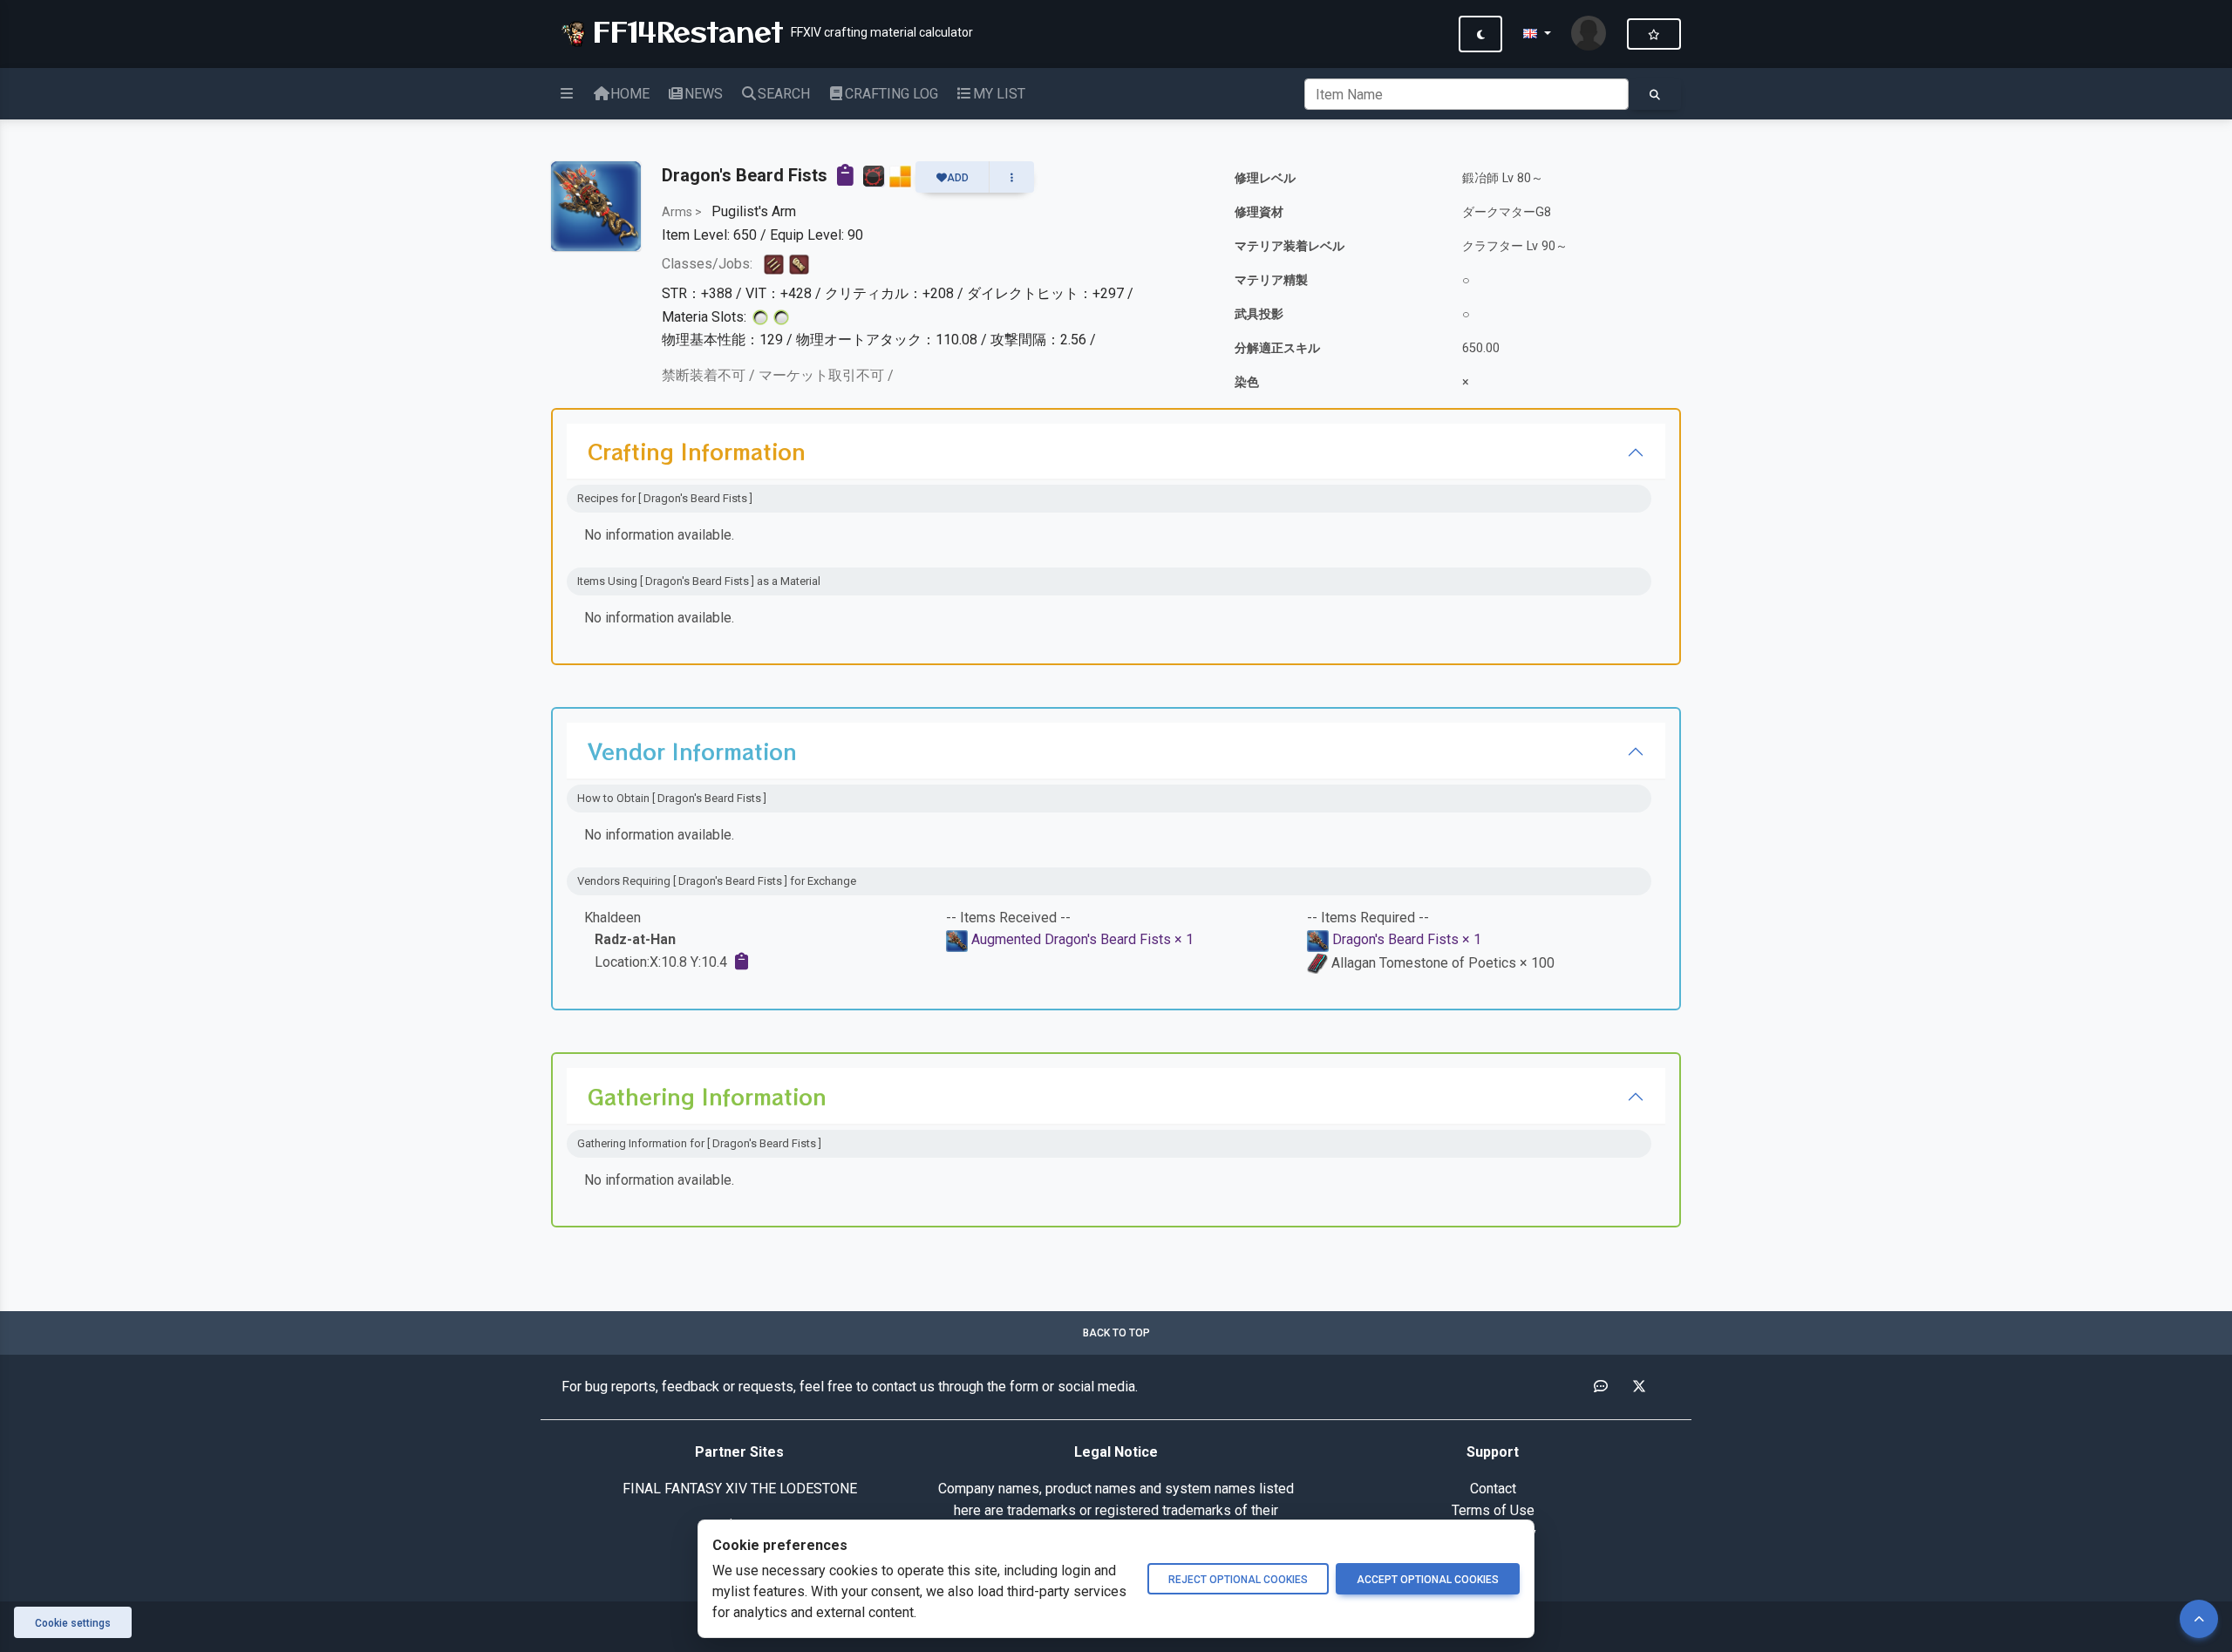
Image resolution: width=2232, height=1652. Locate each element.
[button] (1537, 34)
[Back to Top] (2199, 1619)
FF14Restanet (683, 31)
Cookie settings (73, 1623)
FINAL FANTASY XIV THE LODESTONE (740, 1489)
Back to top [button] (1116, 1333)
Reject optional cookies (1238, 1580)
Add (958, 178)
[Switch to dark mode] (1480, 34)
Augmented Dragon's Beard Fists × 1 (1082, 939)
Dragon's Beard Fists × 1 (1407, 939)
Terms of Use (1493, 1510)
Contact (1493, 1489)
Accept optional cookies (1428, 1580)
